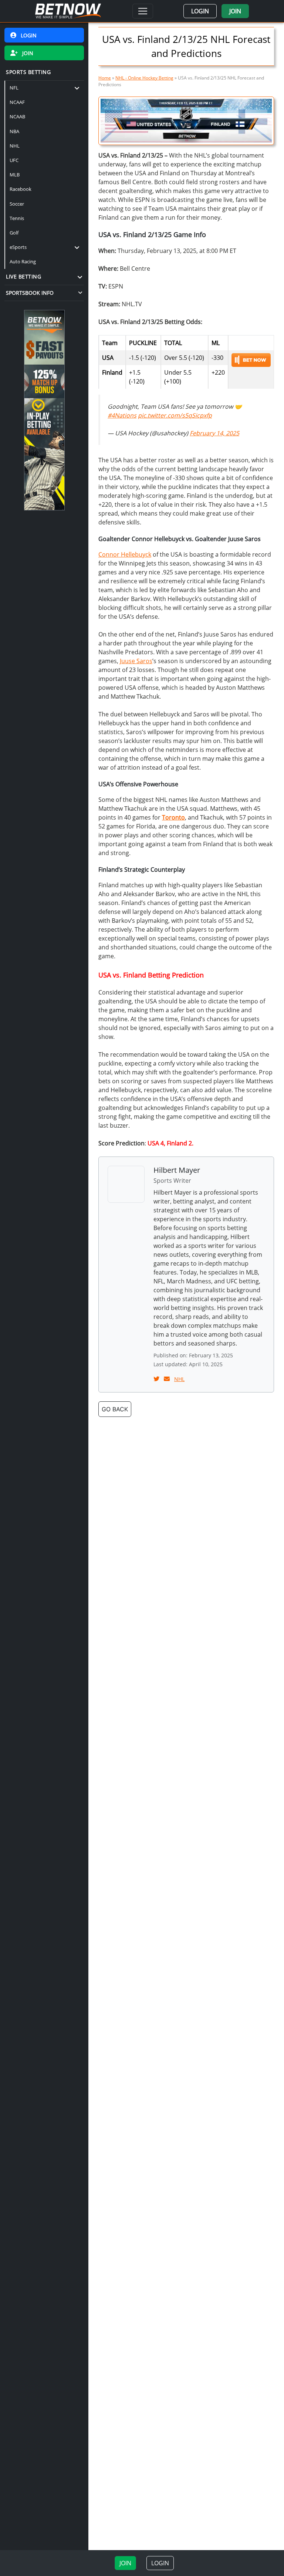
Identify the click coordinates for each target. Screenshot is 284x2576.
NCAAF (17, 102)
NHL (15, 146)
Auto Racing (23, 261)
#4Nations (122, 415)
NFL (14, 88)
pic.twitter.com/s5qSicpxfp (175, 415)
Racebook (21, 189)
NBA (14, 131)
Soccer (17, 204)
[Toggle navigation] (143, 11)
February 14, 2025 (214, 433)
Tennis (17, 218)
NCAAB (17, 117)
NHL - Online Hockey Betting (144, 78)
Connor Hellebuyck (125, 554)
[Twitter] (157, 1379)
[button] (200, 11)
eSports (18, 247)
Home (105, 78)
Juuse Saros (136, 661)
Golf (14, 233)
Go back (115, 1409)
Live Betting (23, 276)
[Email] (168, 1379)
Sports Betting (28, 72)
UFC (14, 160)
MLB (15, 175)
